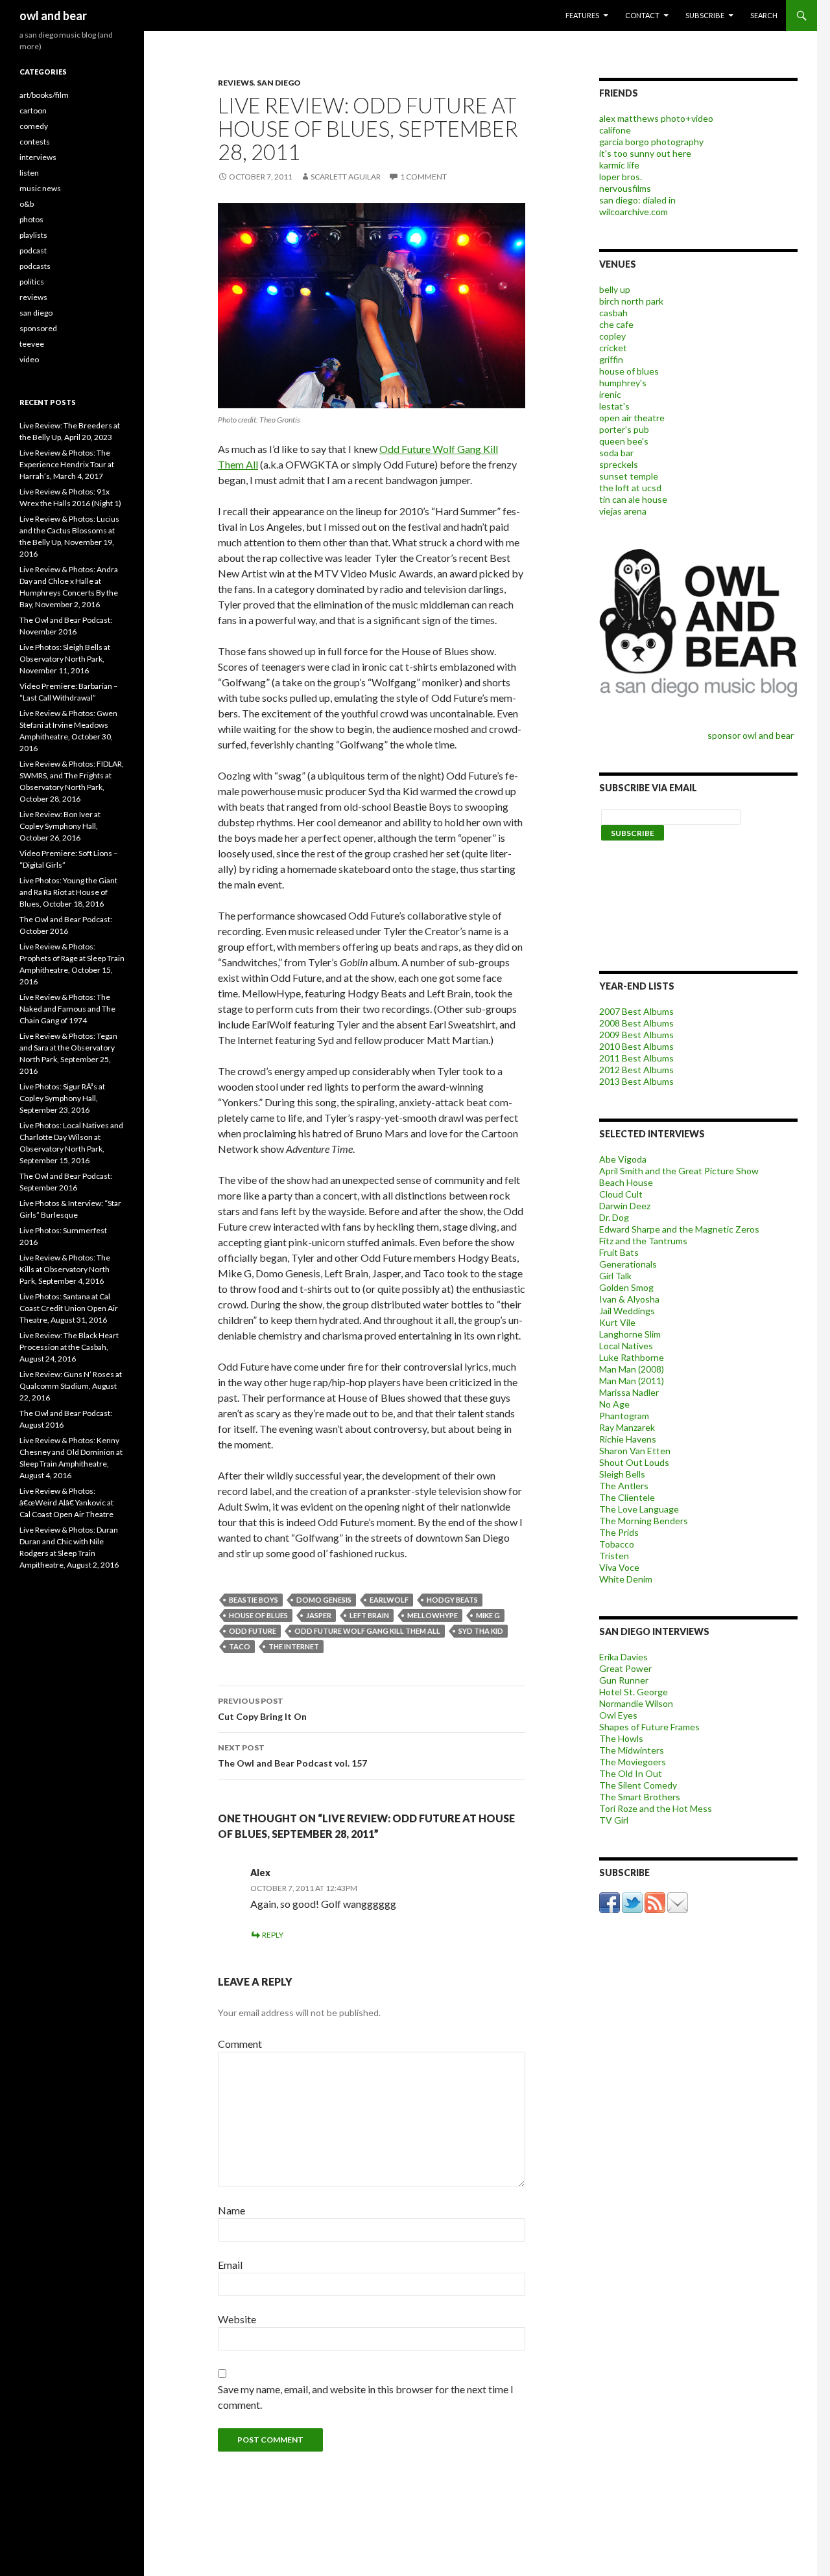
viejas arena (623, 511)
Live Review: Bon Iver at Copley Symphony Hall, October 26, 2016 (60, 826)
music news (40, 188)
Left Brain (369, 1615)
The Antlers (624, 1486)
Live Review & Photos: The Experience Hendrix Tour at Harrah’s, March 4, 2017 (67, 464)
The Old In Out (631, 1773)
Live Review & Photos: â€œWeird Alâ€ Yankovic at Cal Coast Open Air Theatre (66, 1503)
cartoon (33, 110)
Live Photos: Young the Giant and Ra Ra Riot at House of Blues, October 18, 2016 (68, 892)
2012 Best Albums (636, 1070)
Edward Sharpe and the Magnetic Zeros (679, 1229)
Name (231, 2210)
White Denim (626, 1579)
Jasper (319, 1615)
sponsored (38, 328)
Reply (273, 1935)
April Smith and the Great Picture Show (679, 1171)
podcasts (35, 266)
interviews (38, 157)
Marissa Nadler (629, 1392)
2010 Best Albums (636, 1046)
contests (35, 142)
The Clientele (627, 1497)
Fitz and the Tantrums (643, 1241)
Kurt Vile (617, 1322)
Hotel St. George (634, 1692)
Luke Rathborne (632, 1357)
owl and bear (53, 16)
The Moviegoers (633, 1762)
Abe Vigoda (623, 1159)
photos (31, 219)
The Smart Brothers (640, 1797)
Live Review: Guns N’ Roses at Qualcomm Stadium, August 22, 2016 (71, 1386)
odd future (253, 1631)
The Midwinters (632, 1750)
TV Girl (614, 1820)
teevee (32, 344)
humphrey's (623, 383)
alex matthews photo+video (656, 118)
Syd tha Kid (481, 1631)
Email (230, 2265)
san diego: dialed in (637, 200)
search (764, 15)
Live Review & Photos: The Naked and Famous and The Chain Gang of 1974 (67, 1009)
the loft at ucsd (630, 488)
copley (612, 336)
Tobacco (617, 1544)
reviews (236, 83)
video (29, 359)
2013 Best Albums (636, 1081)
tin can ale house (633, 499)
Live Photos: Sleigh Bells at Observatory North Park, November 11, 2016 (65, 659)
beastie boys (254, 1600)
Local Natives (626, 1346)
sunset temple (629, 476)
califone (615, 130)
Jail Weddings (627, 1311)
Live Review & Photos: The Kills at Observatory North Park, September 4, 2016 (65, 1269)
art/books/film (44, 95)
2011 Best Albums (636, 1058)
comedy (34, 126)
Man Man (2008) (632, 1369)
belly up (615, 289)
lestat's (614, 406)
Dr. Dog (614, 1217)
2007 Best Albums (636, 1011)
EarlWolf (389, 1600)
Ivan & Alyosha (629, 1299)
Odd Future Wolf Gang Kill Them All (367, 1631)
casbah (613, 313)
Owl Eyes (618, 1715)
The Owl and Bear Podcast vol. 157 (292, 1756)
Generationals (628, 1264)
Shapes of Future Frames (649, 1727)
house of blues (258, 1615)
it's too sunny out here (645, 153)
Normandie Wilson (636, 1703)
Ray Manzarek (627, 1427)
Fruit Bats (619, 1252)
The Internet (294, 1646)
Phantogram (624, 1416)
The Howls (621, 1738)
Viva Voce (619, 1567)
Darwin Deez (625, 1206)
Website (237, 2319)
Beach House (626, 1182)
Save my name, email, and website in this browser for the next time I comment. (366, 2397)
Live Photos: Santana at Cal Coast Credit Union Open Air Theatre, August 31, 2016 (69, 1308)
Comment (240, 2044)
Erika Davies (623, 1657)
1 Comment (423, 177)
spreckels (619, 464)
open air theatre (632, 418)
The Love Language (639, 1509)
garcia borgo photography (651, 142)
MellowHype (433, 1615)
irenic (610, 394)
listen (29, 173)
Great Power (625, 1668)
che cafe (616, 324)
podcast (33, 250)
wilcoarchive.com (634, 212)
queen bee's (624, 441)
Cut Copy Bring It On (262, 1709)
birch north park (631, 301)
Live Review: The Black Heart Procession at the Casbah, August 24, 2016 (69, 1347)
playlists (33, 235)
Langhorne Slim (630, 1334)
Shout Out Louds (634, 1462)
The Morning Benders (644, 1521)
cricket (613, 348)
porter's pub (624, 429)
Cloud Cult (621, 1194)
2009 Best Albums (636, 1035)
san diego (279, 83)
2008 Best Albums (636, 1023)
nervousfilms (625, 188)
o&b (27, 204)
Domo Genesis (324, 1600)
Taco (240, 1646)
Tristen (614, 1556)
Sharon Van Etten (635, 1451)
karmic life (619, 165)
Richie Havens (628, 1439)
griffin (611, 359)
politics (32, 282)
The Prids (619, 1532)
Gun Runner (624, 1680)
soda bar (616, 453)
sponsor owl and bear (753, 735)
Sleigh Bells (622, 1474)
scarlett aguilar (346, 177)
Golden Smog (626, 1287)
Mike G (488, 1615)
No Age (614, 1404)
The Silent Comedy (638, 1785)
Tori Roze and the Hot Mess (656, 1808)
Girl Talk (615, 1276)
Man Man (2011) (632, 1381)
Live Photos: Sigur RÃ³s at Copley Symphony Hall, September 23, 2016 (62, 1098)
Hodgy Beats (452, 1600)
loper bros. (621, 177)
